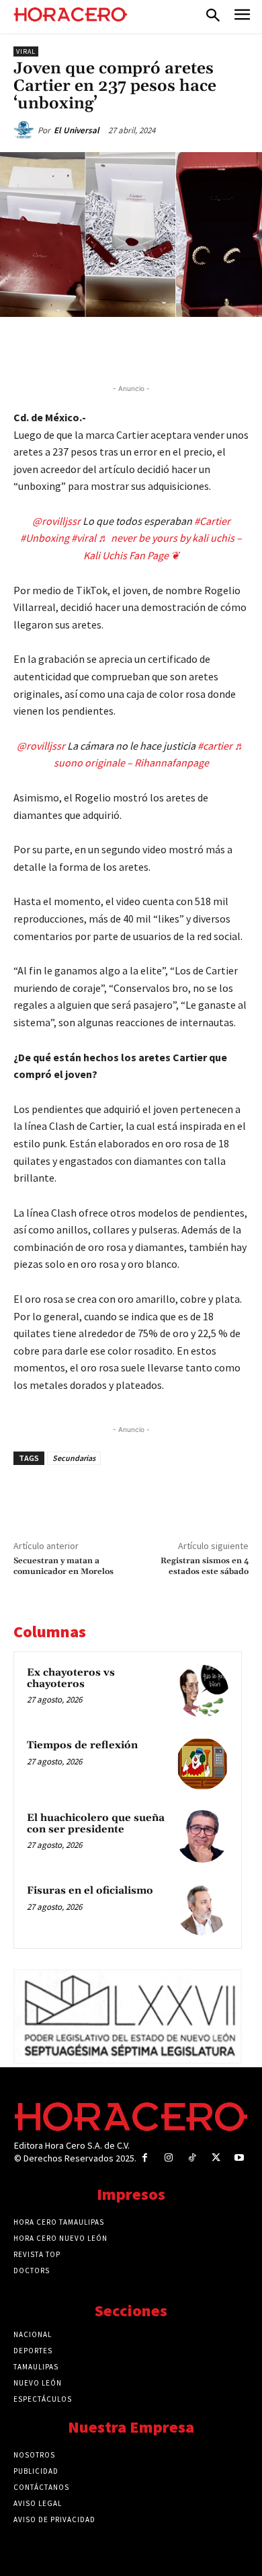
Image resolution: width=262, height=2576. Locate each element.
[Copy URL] (193, 348)
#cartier (215, 746)
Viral (26, 51)
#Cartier (212, 521)
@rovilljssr (56, 521)
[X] (100, 348)
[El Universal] (26, 131)
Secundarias (74, 1458)
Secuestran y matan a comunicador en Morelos (63, 1566)
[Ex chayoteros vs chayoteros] (202, 1691)
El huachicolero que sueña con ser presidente (96, 1824)
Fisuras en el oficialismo (90, 1891)
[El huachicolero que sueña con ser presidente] (202, 1836)
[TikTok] (192, 2158)
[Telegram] (162, 348)
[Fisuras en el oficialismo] (202, 1909)
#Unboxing (45, 538)
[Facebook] (69, 348)
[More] (224, 348)
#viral (84, 538)
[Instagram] (168, 2158)
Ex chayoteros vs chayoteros (71, 1678)
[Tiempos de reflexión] (202, 1764)
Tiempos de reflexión (82, 1745)
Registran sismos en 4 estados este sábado (205, 1566)
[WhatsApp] (131, 348)
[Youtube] (239, 2158)
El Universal (77, 130)
